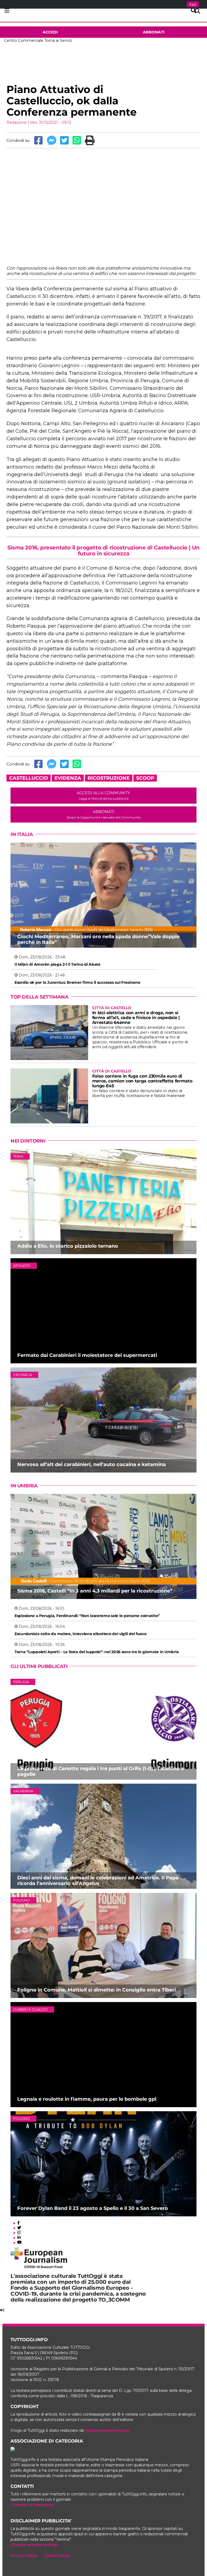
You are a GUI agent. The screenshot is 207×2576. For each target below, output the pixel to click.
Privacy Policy (24, 2556)
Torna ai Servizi (58, 40)
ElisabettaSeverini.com (108, 2430)
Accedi (50, 32)
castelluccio (29, 778)
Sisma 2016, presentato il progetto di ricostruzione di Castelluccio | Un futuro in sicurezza (103, 551)
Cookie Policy (57, 2556)
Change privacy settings (34, 2545)
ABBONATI (104, 814)
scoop (145, 778)
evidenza (68, 778)
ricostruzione (109, 778)
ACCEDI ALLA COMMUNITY (103, 795)
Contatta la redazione (32, 2505)
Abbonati (154, 32)
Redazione (17, 122)
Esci (193, 4)
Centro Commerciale (24, 40)
